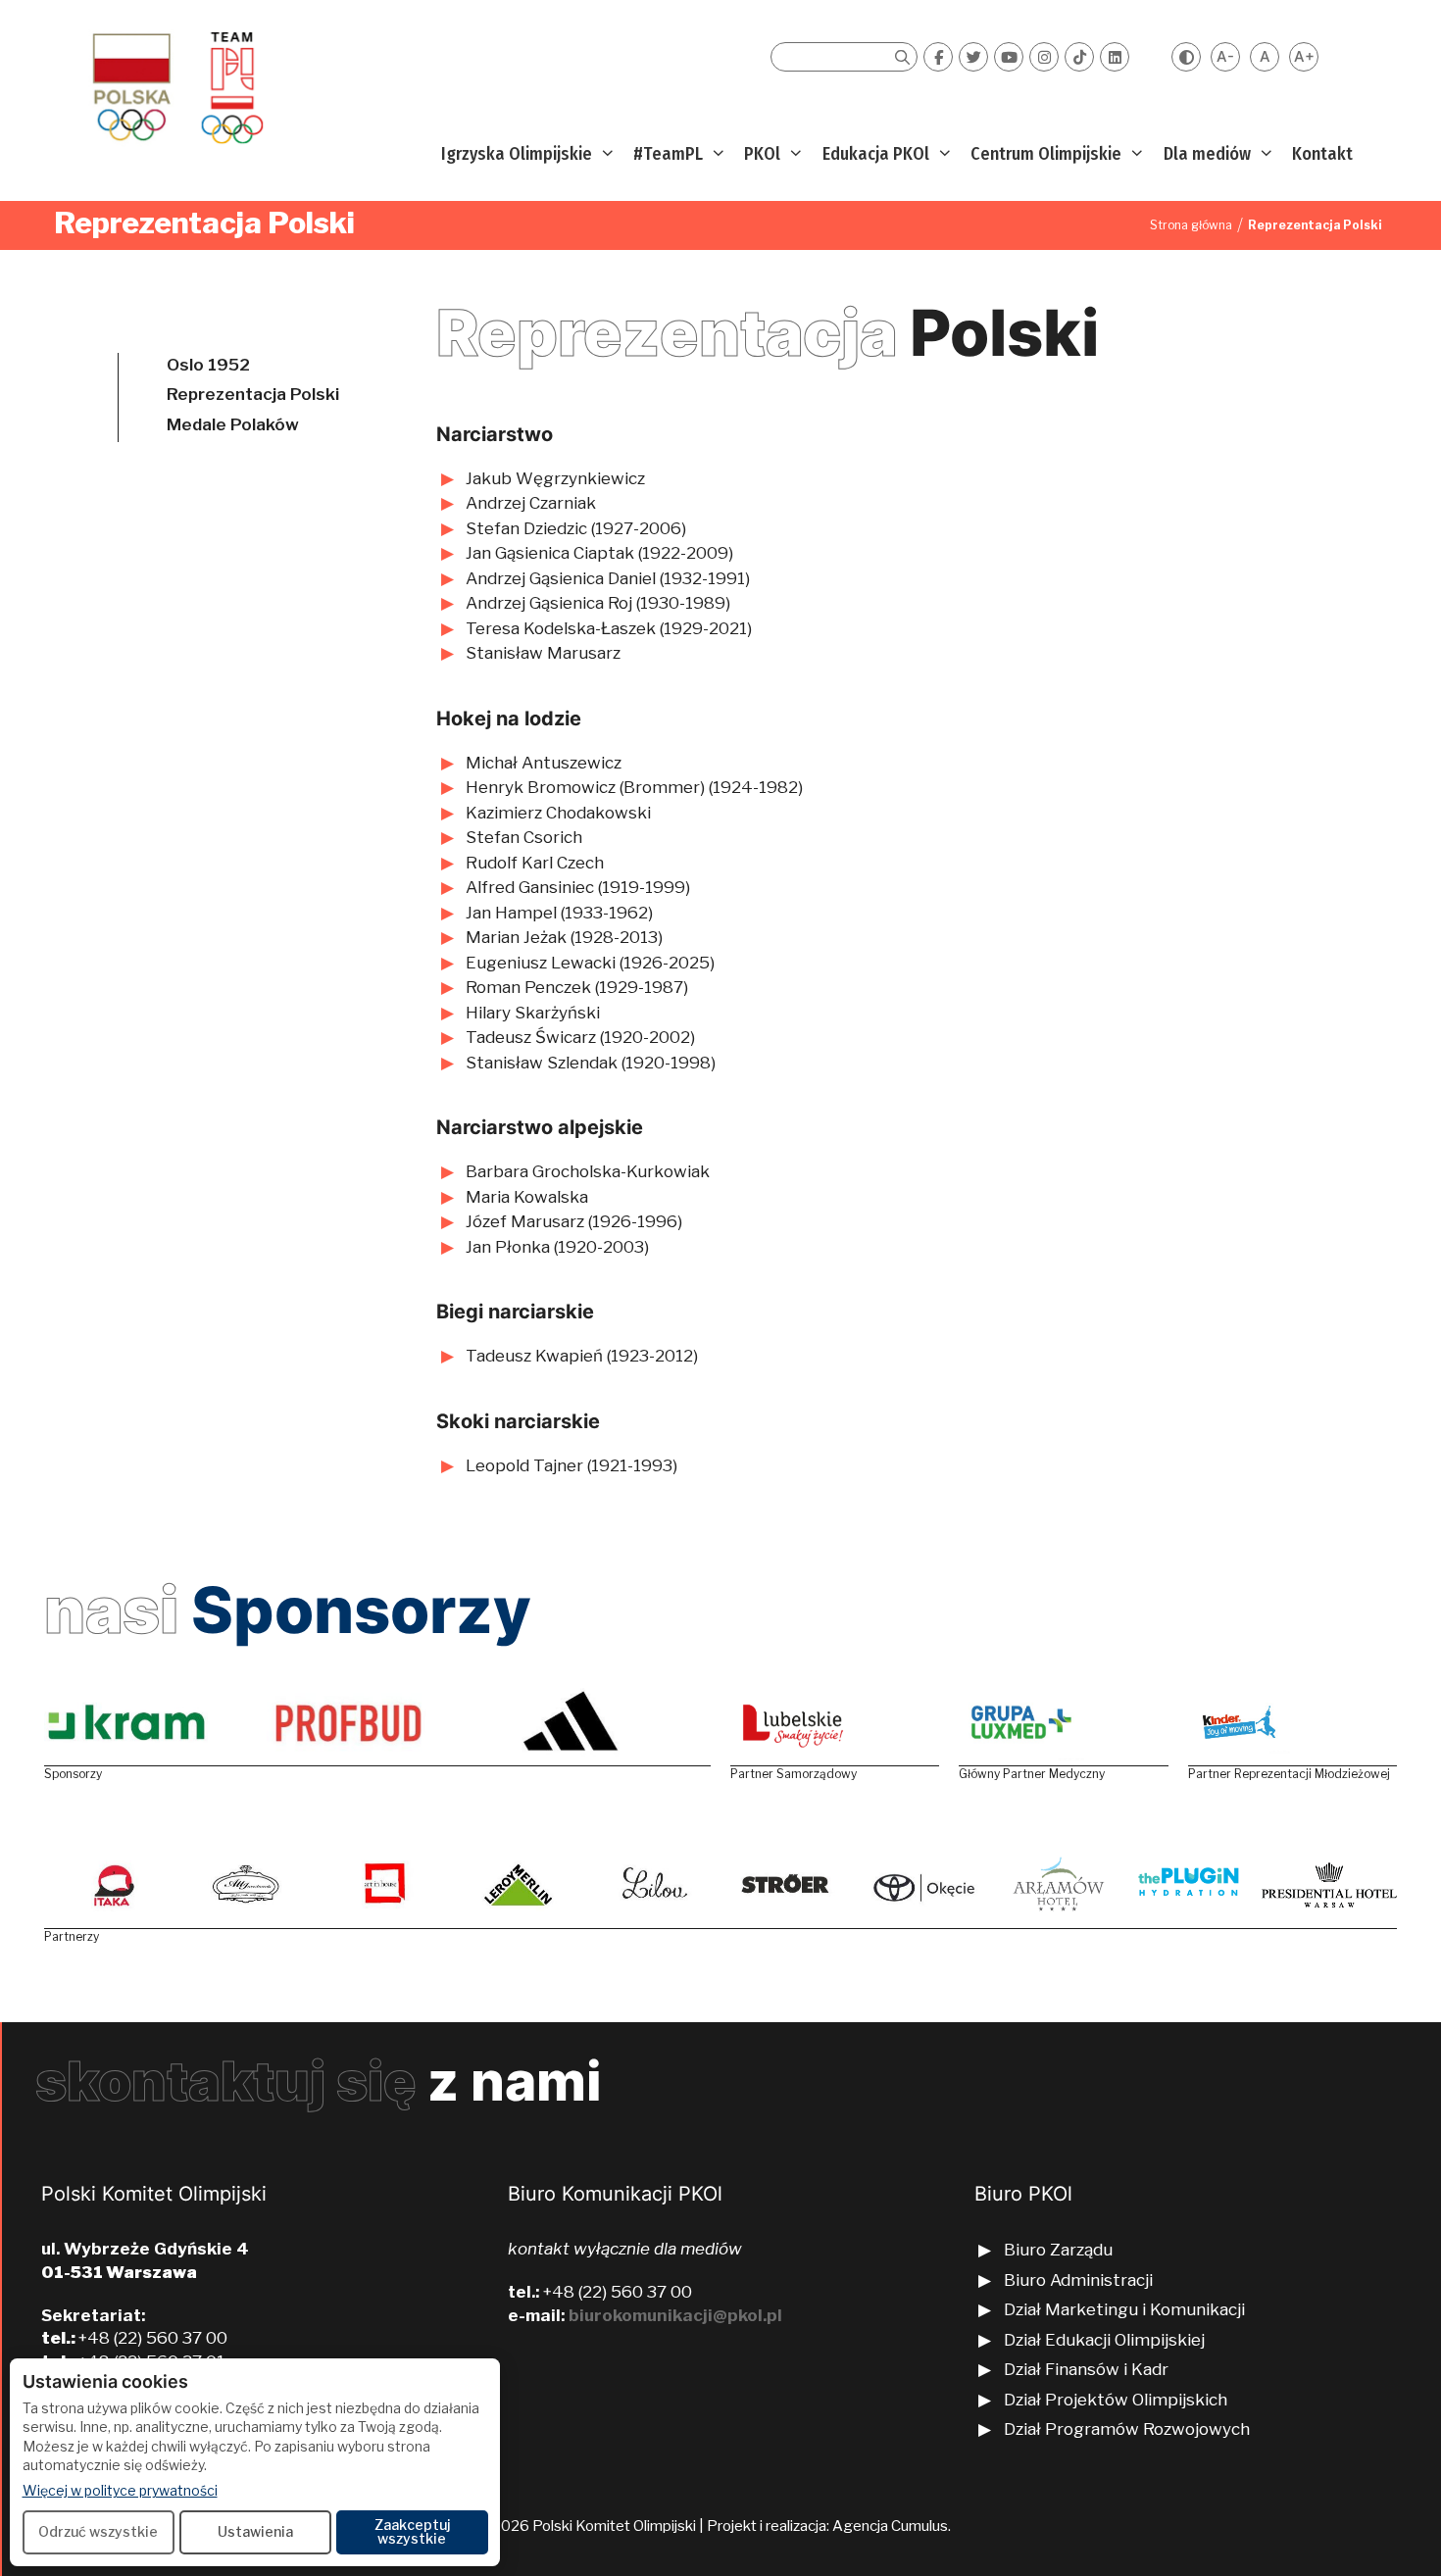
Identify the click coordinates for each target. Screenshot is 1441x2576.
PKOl (762, 154)
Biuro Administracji (1078, 2280)
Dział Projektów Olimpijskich (1116, 2400)
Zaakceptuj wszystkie (412, 2531)
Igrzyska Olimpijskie (517, 154)
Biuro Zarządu (1058, 2250)
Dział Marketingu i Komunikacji (1124, 2309)
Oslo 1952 (208, 365)
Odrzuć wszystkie (98, 2531)
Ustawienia (255, 2531)
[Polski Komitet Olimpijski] (175, 87)
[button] (605, 154)
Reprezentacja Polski (253, 394)
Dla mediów (1207, 154)
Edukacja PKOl (876, 154)
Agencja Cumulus (890, 2526)
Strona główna (1191, 225)
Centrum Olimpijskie (1046, 154)
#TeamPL (668, 154)
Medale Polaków (233, 424)
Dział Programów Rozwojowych (1127, 2429)
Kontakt (1322, 154)
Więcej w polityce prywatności (120, 2490)
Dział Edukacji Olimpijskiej (1104, 2340)
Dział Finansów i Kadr (1088, 2369)
